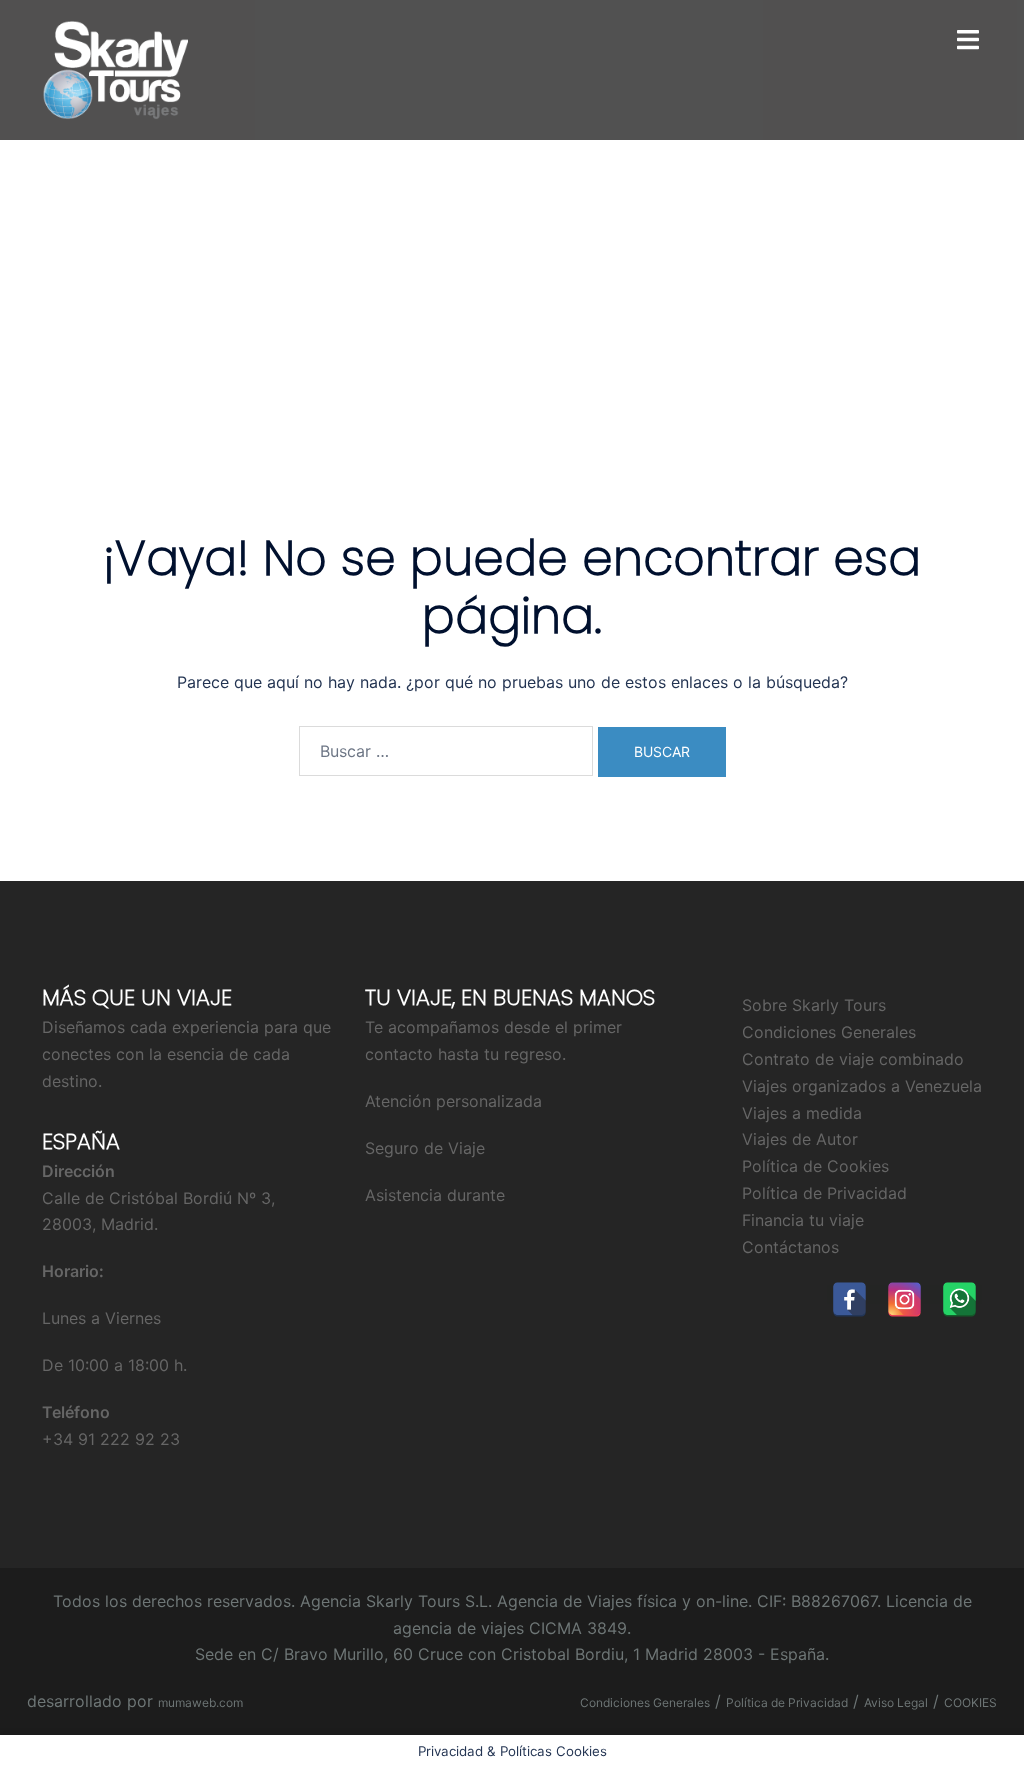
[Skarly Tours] (115, 68)
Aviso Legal (896, 1702)
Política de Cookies (815, 1166)
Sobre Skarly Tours (814, 1005)
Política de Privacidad (824, 1193)
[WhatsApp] (959, 1299)
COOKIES (970, 1702)
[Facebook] (849, 1299)
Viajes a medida (802, 1113)
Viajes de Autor (800, 1139)
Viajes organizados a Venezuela (862, 1086)
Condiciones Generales (829, 1032)
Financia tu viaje (803, 1220)
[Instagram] (904, 1299)
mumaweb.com (200, 1702)
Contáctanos (790, 1247)
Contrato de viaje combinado (853, 1059)
